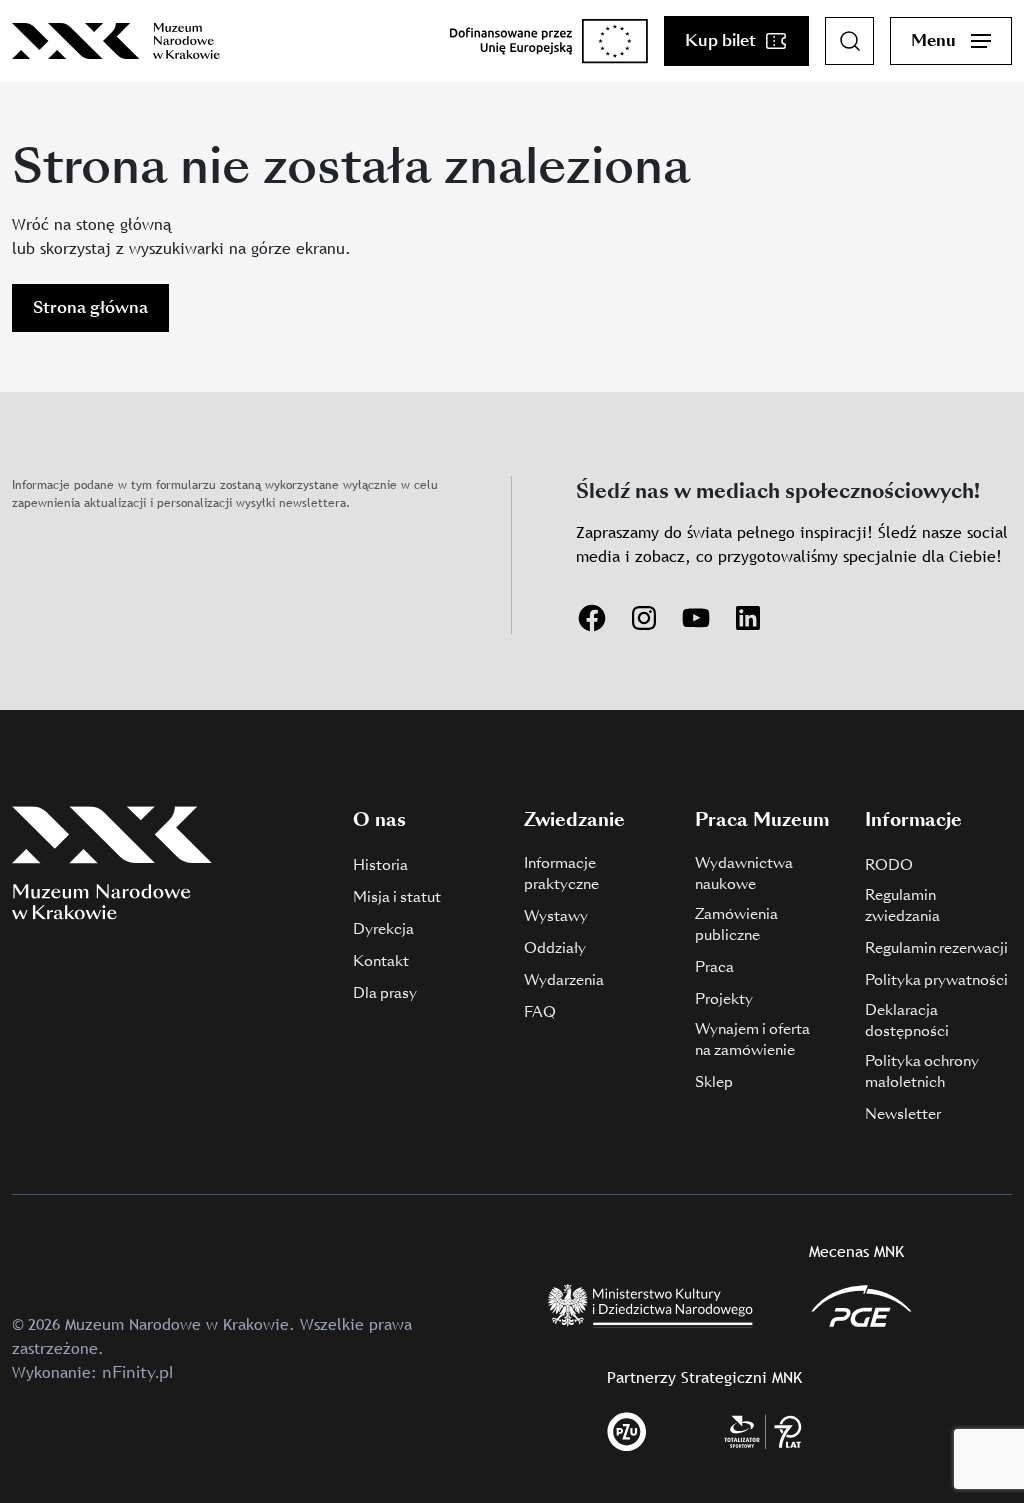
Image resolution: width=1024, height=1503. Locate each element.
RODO (889, 865)
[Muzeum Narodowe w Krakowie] (116, 41)
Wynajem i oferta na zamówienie (752, 1039)
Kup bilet (720, 40)
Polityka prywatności (936, 980)
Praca (714, 967)
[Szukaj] (850, 41)
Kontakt (381, 961)
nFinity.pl (137, 1372)
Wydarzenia (564, 980)
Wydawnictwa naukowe (744, 873)
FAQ (540, 1012)
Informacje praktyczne (561, 873)
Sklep (714, 1082)
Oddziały (555, 948)
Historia (380, 865)
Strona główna (90, 307)
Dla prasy (385, 993)
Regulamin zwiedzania (902, 905)
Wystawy (556, 916)
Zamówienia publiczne (736, 924)
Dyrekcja (383, 929)
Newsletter (903, 1114)
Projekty (724, 999)
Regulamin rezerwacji (936, 948)
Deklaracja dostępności (907, 1020)
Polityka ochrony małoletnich (922, 1071)
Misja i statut (397, 897)
